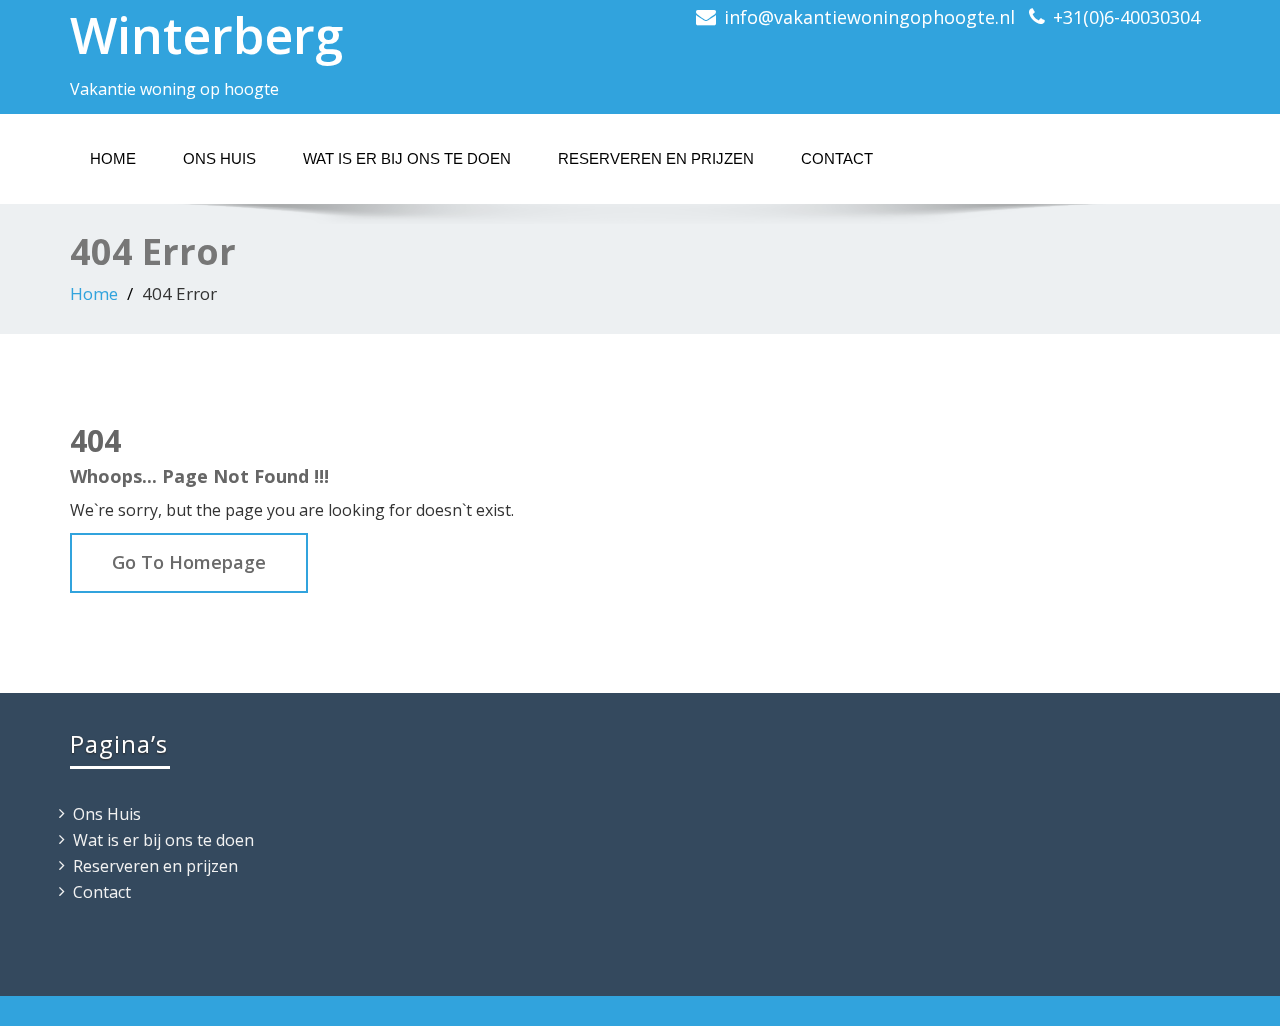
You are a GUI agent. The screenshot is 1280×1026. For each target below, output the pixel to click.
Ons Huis (219, 158)
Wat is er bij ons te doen (407, 158)
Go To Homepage (189, 562)
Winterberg (206, 35)
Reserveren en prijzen (656, 158)
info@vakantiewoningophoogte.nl (869, 17)
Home (113, 158)
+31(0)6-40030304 (1126, 17)
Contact (837, 158)
